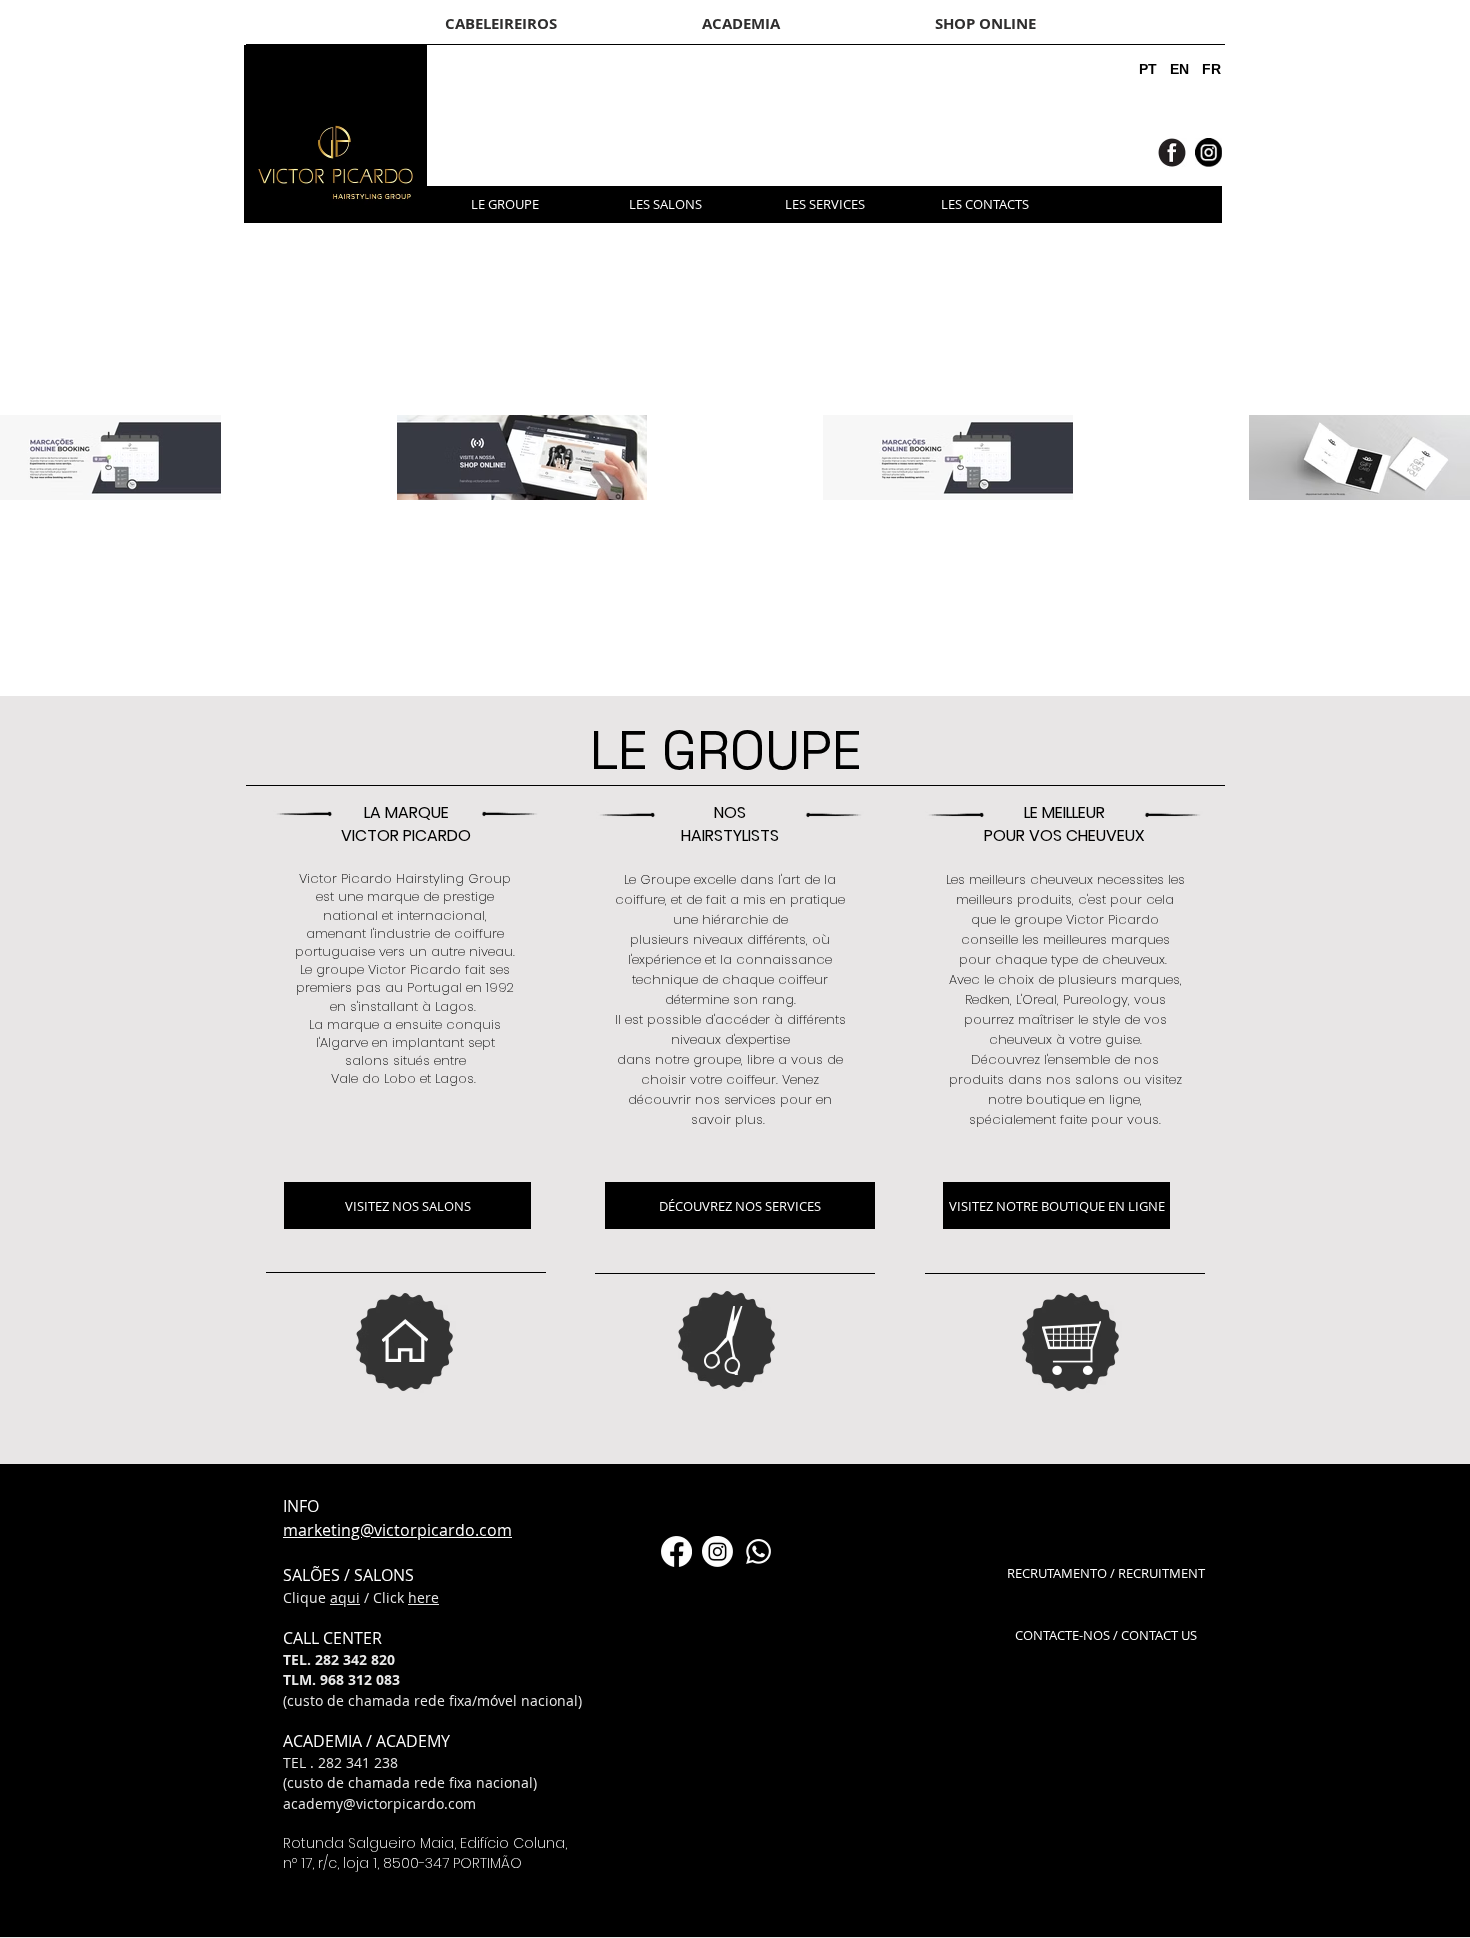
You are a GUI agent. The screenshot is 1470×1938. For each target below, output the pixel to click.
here (423, 1597)
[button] (1142, 204)
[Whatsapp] (758, 1551)
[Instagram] (717, 1551)
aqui (345, 1597)
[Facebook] (676, 1551)
